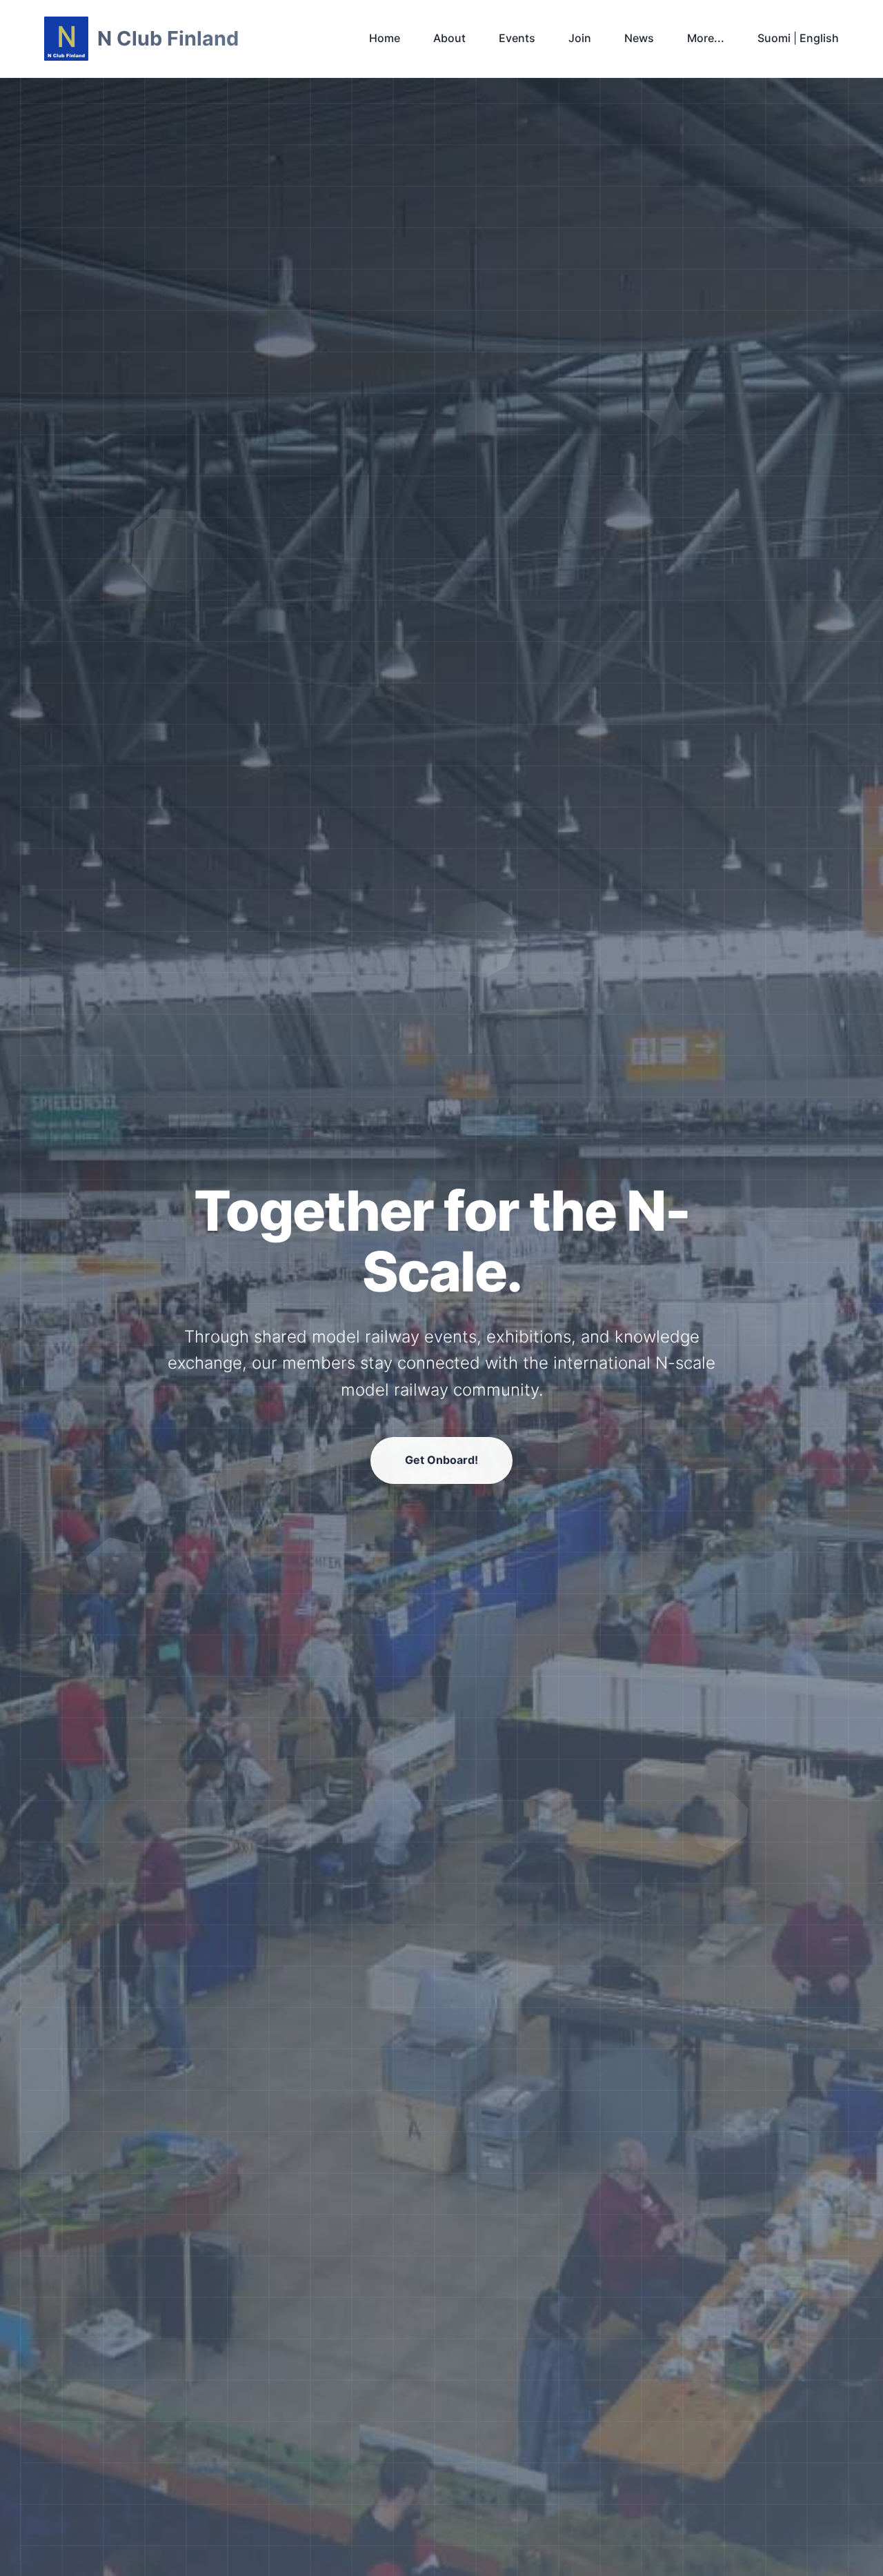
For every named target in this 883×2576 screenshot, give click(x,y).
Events (517, 38)
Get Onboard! (441, 1460)
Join (580, 38)
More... (706, 38)
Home (385, 38)
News (639, 38)
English (819, 38)
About (449, 38)
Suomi (774, 38)
